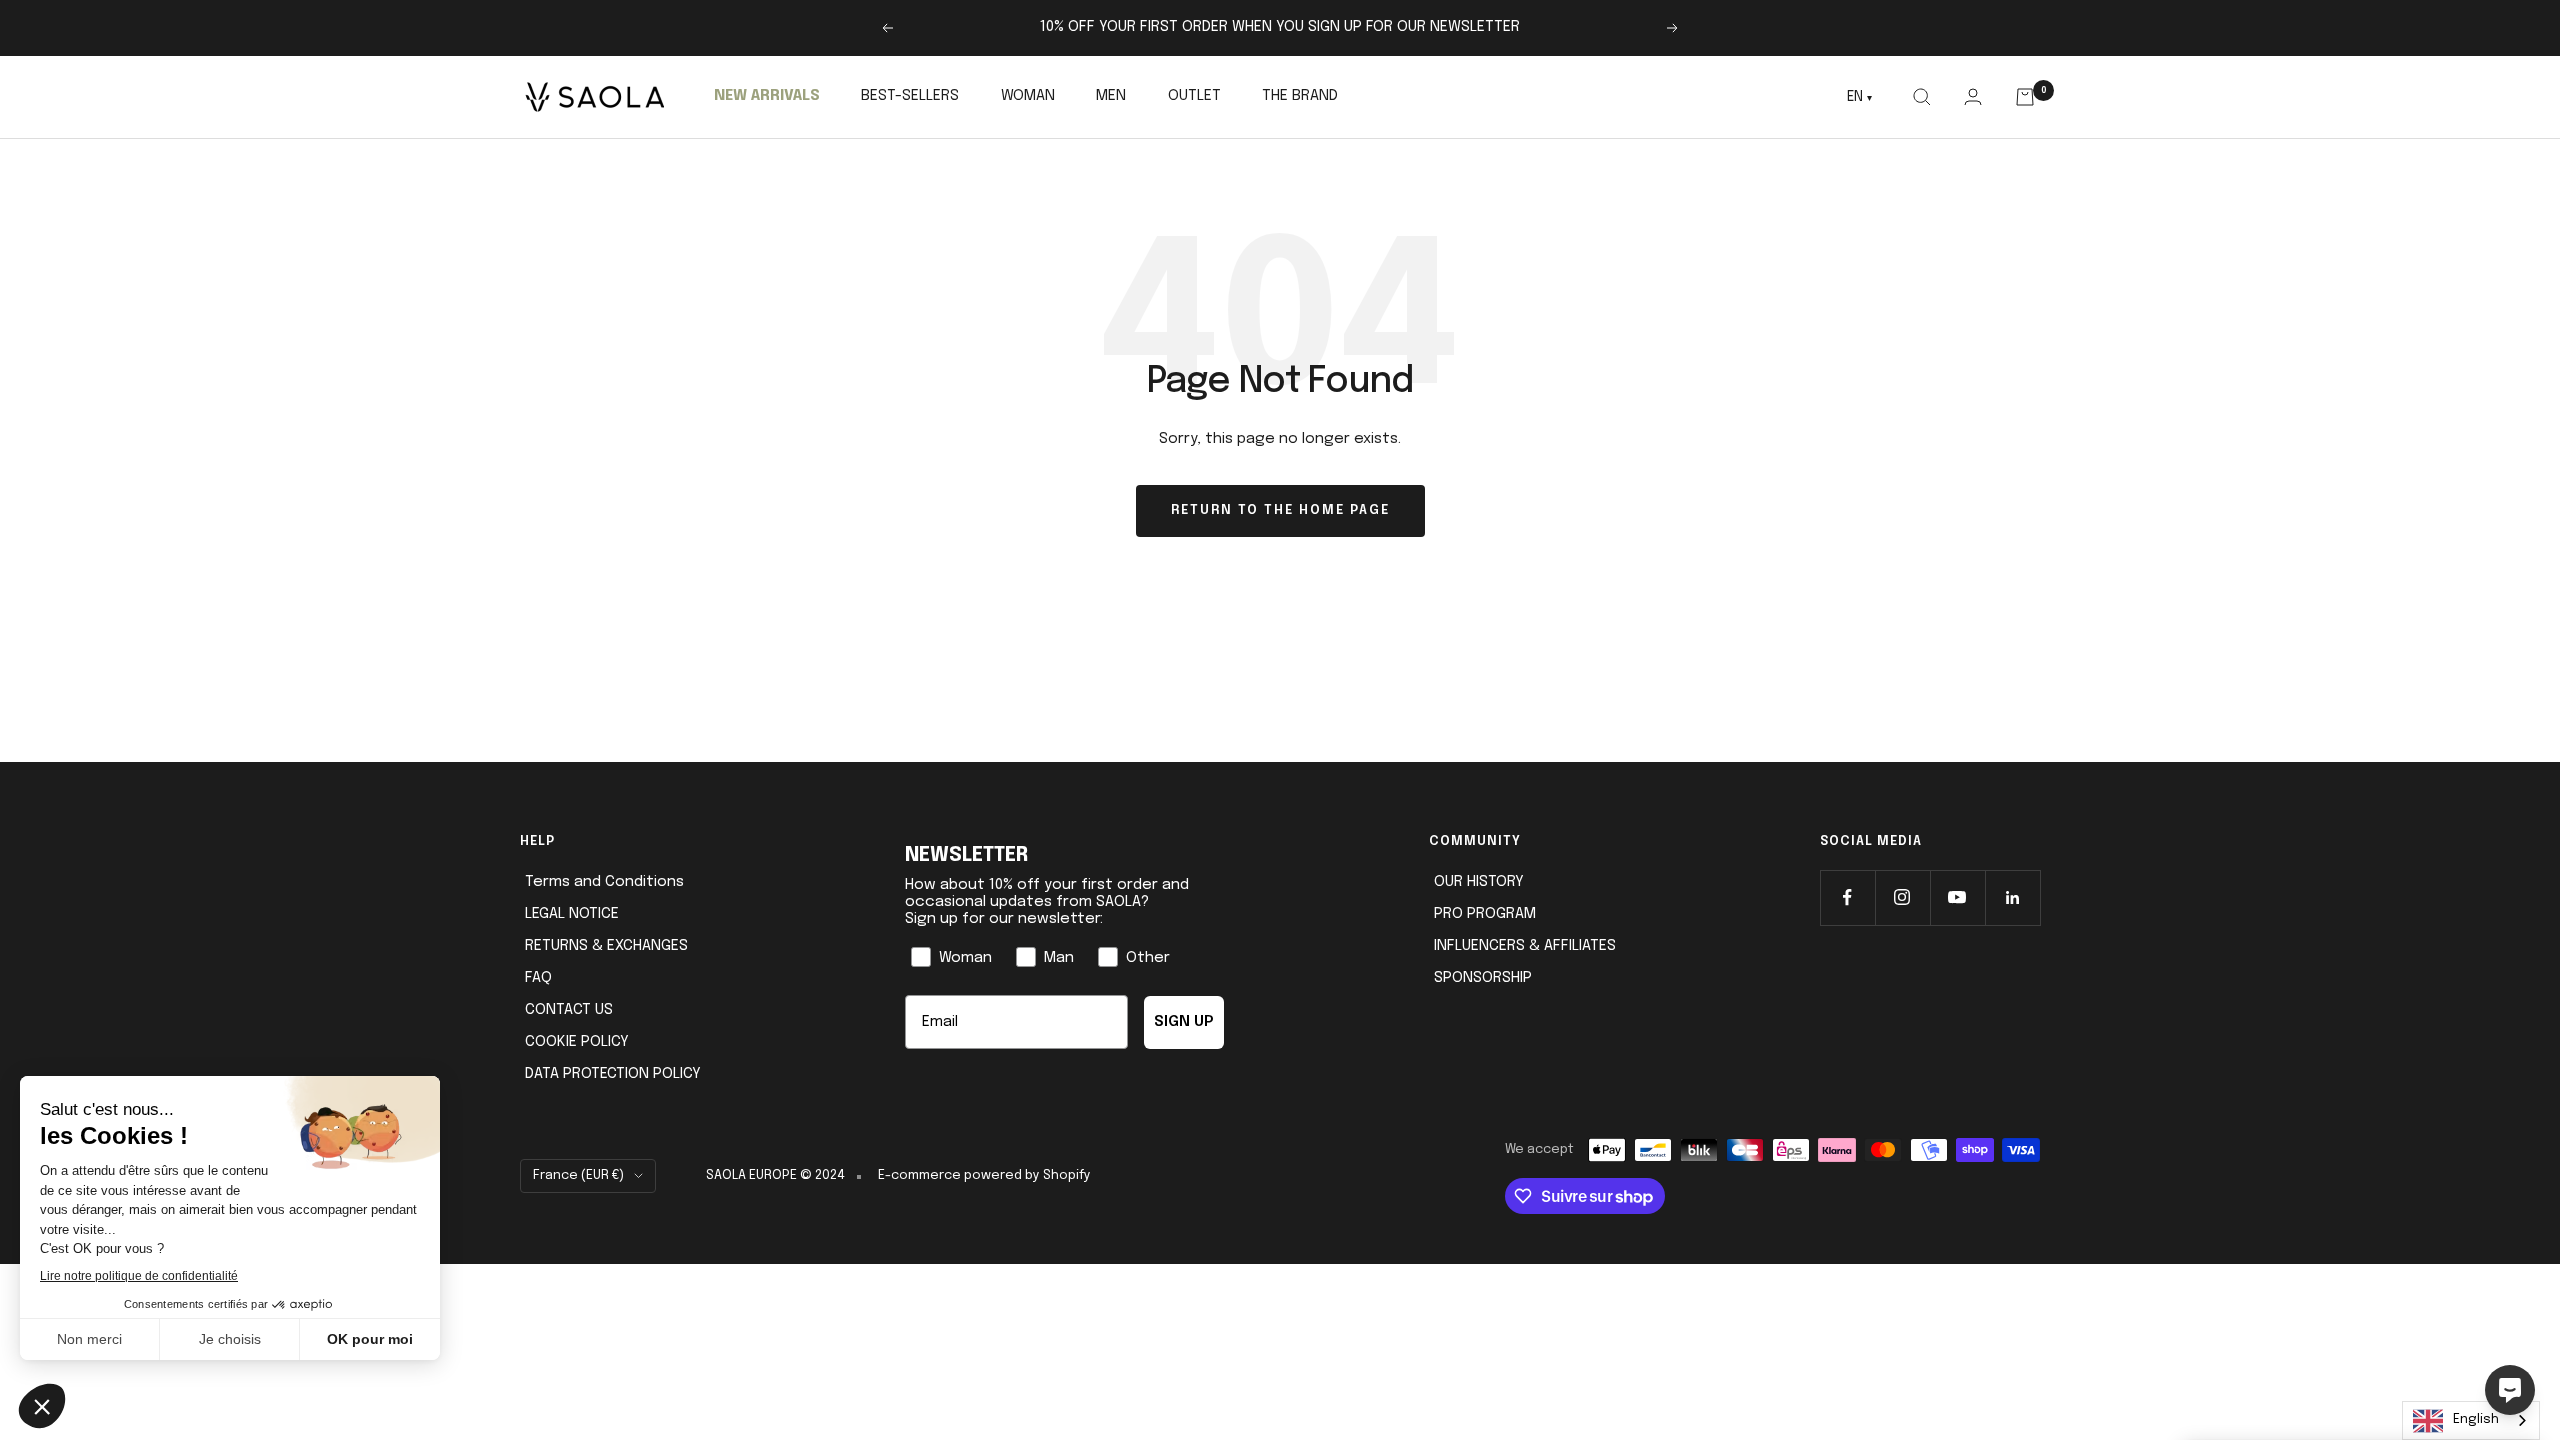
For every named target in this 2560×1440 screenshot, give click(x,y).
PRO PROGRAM (1485, 914)
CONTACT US (569, 1010)
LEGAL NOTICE (572, 914)
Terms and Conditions (604, 882)
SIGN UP (1184, 1022)
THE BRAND (1300, 96)
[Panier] (2025, 97)
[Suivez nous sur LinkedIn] (2012, 897)
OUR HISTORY (1479, 882)
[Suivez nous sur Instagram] (1902, 897)
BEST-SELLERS (910, 96)
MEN (1111, 96)
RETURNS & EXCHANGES (606, 946)
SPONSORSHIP (1483, 978)
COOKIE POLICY (577, 1042)
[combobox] (2471, 1420)
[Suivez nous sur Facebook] (1847, 897)
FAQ (538, 978)
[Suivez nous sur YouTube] (1957, 897)
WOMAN (1028, 96)
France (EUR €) (578, 1175)
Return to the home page (1280, 510)
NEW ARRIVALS (767, 96)
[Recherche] (1921, 97)
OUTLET (1194, 96)
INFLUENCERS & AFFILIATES (1525, 946)
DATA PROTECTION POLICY (613, 1074)
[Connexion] (1972, 96)
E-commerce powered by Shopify (984, 1175)
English (2476, 1419)
